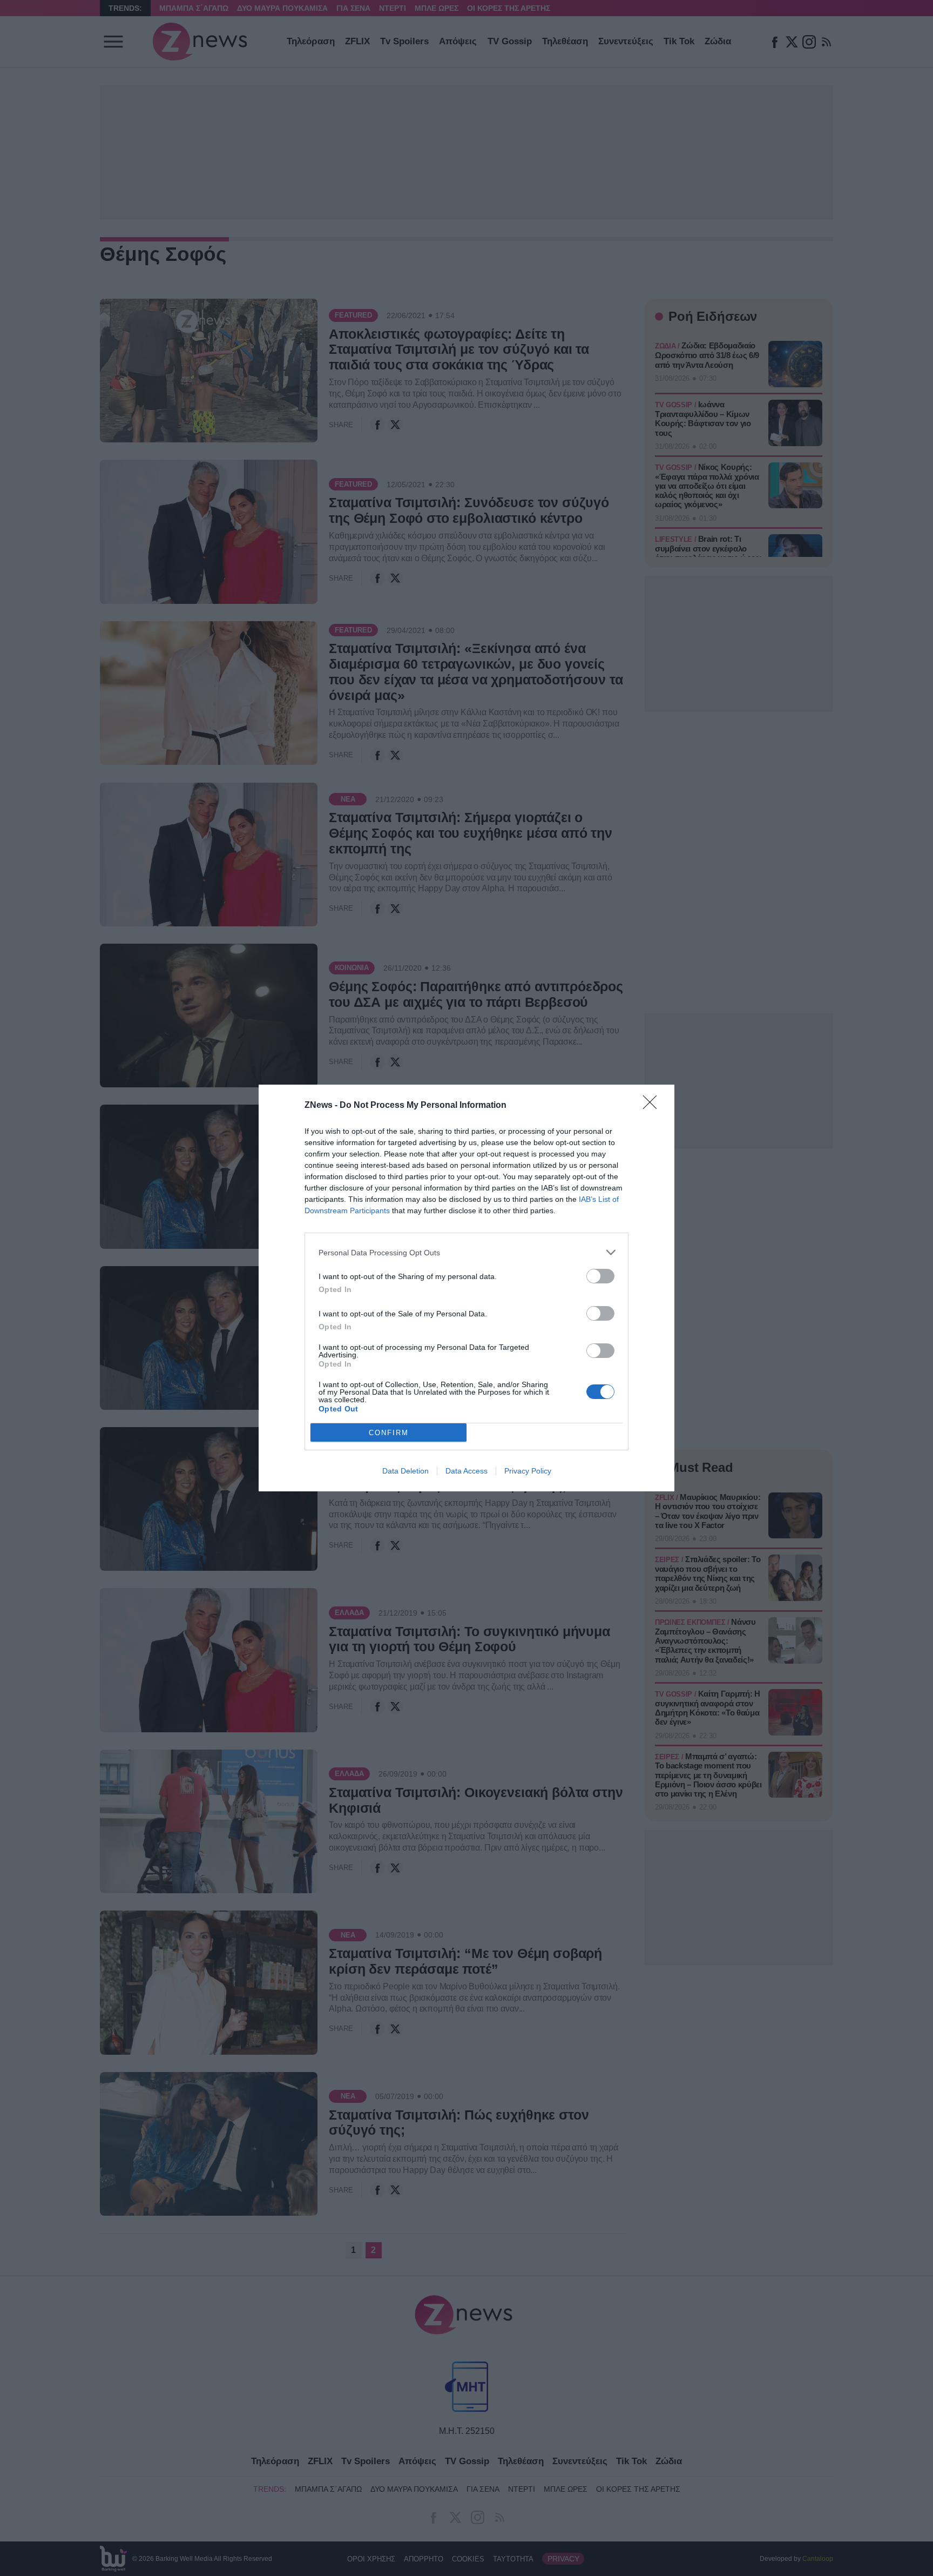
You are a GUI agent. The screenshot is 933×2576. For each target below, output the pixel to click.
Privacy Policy (528, 1471)
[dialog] (466, 1288)
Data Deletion (405, 1471)
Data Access (466, 1471)
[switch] (600, 1276)
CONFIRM (389, 1433)
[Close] (653, 1106)
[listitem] (466, 1252)
